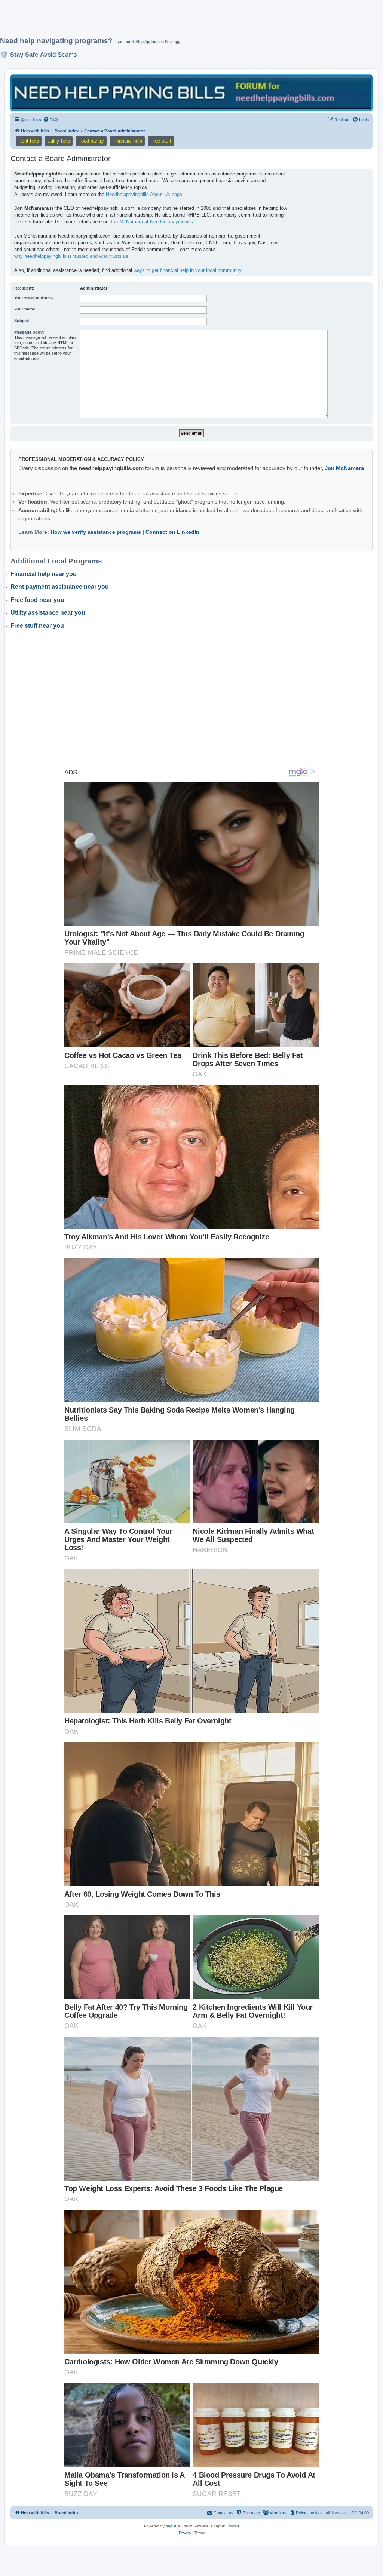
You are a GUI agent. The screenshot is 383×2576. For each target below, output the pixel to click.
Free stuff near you (37, 626)
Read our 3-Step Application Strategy (147, 42)
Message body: (29, 332)
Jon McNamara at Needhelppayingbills (151, 222)
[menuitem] (50, 120)
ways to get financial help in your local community (188, 270)
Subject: (22, 321)
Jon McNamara (344, 468)
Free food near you (37, 600)
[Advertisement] (181, 21)
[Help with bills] (191, 92)
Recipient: (24, 288)
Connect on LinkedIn (172, 532)
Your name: (25, 309)
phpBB (172, 2526)
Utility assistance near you (48, 613)
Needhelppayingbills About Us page (144, 194)
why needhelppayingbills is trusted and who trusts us (71, 256)
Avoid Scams (59, 55)
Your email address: (34, 297)
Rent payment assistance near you (60, 587)
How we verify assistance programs (96, 532)
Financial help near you (44, 574)
